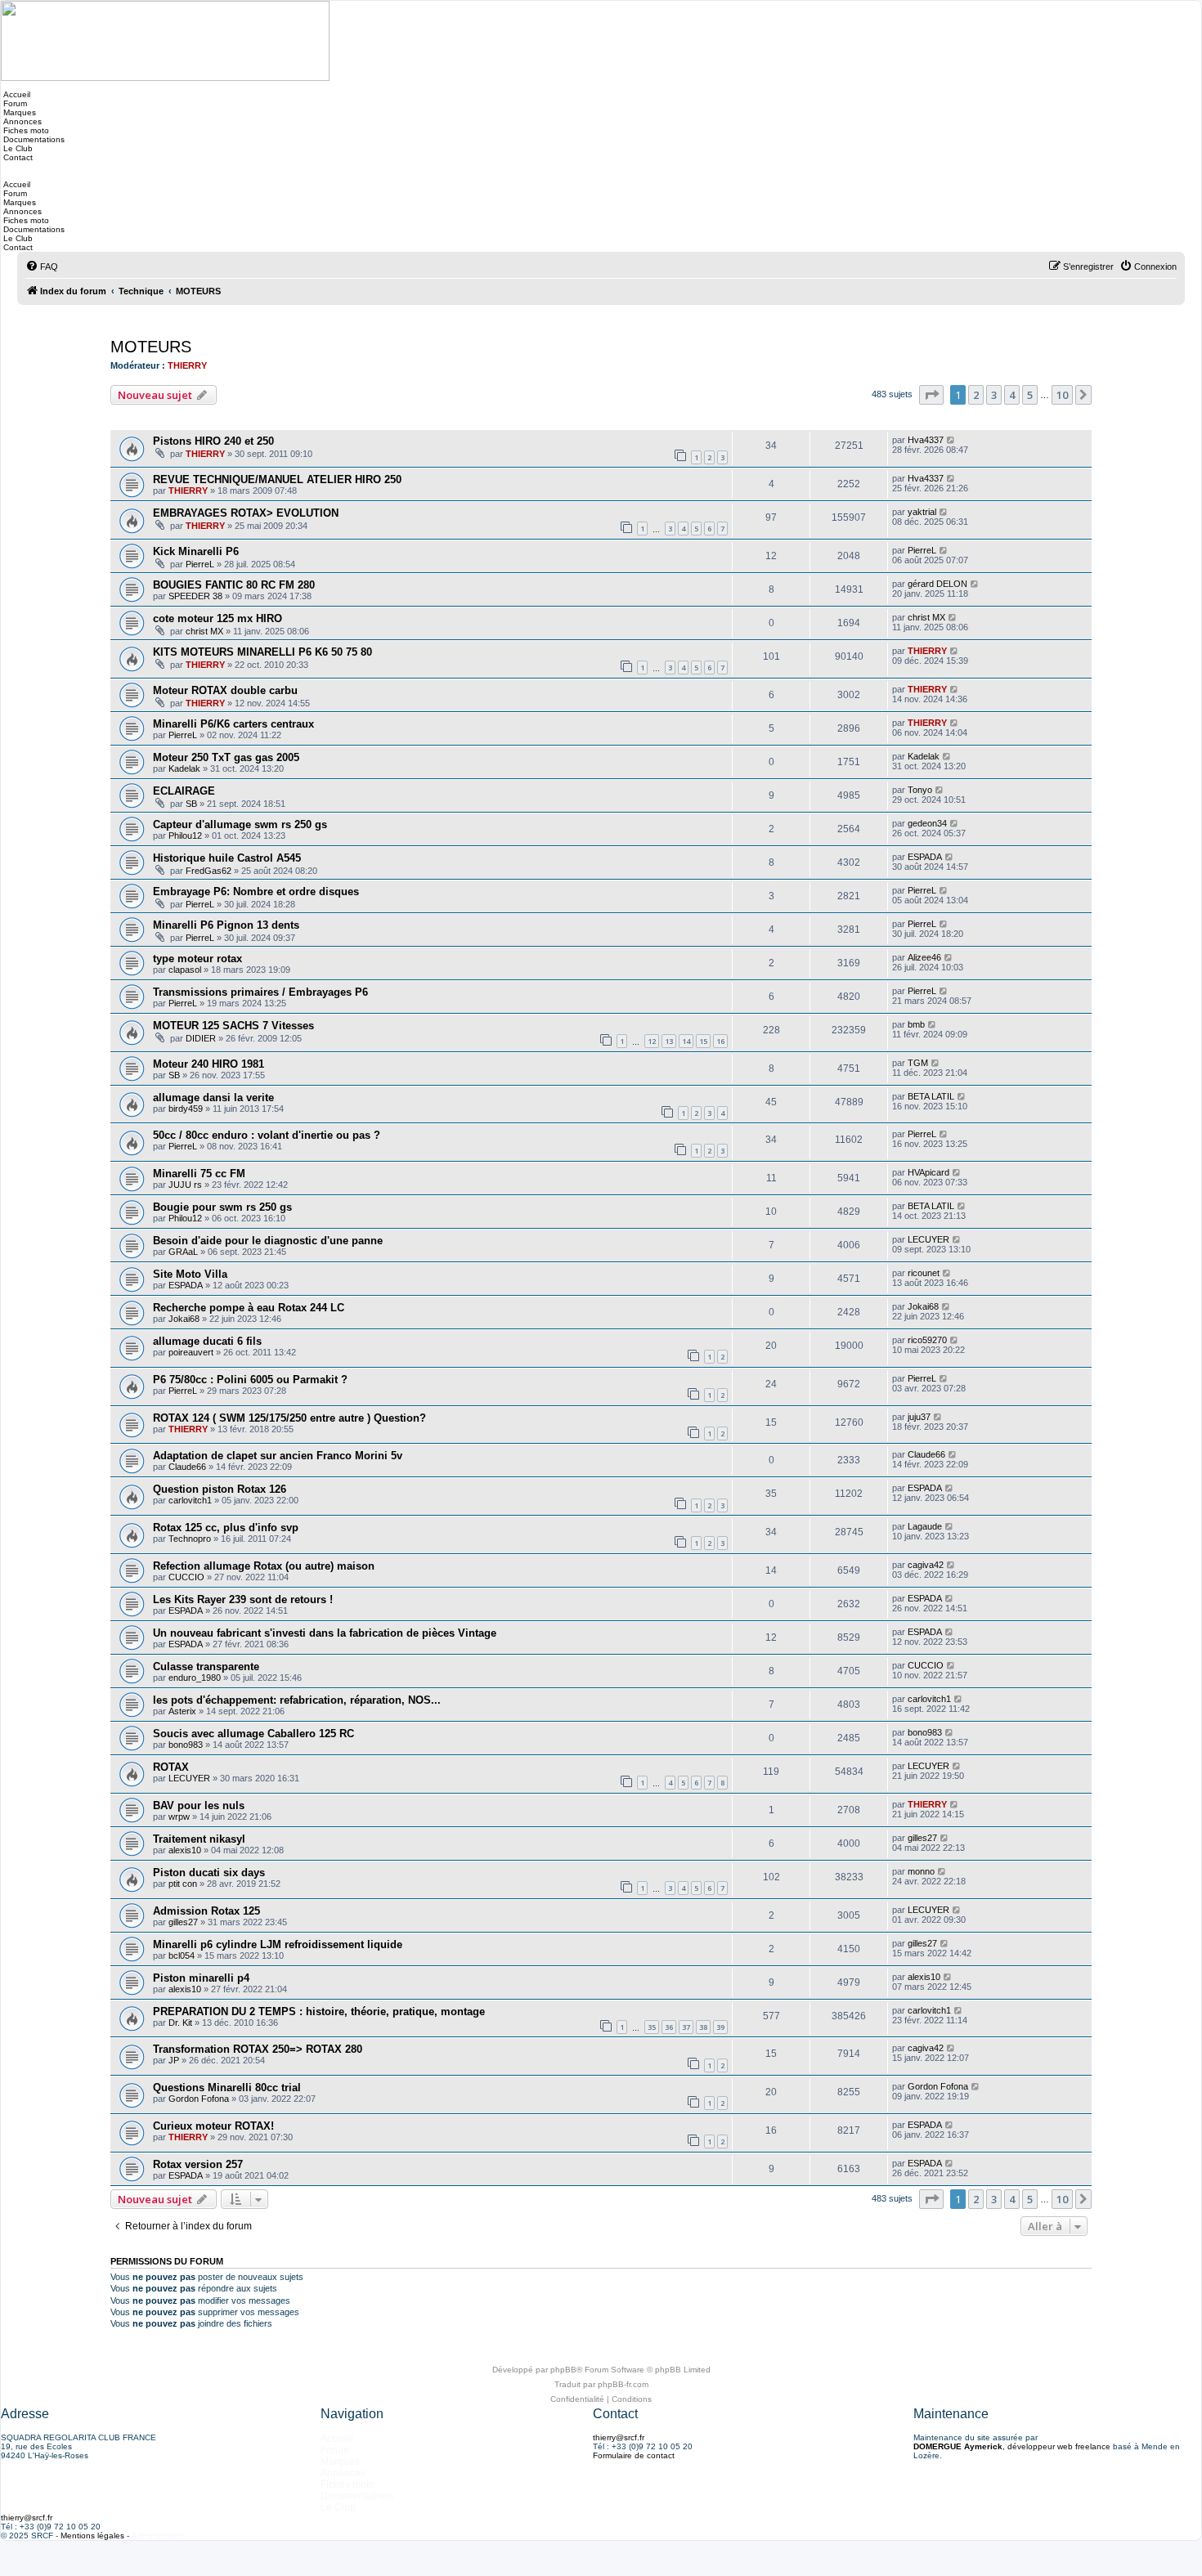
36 (669, 2027)
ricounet (924, 1273)
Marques (18, 112)
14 (686, 1041)
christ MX (204, 631)
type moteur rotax (197, 959)
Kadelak (184, 768)
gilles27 (922, 1838)
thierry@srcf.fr (619, 2437)
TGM (918, 1063)
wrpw (179, 1817)
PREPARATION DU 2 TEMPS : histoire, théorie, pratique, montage (319, 2012)
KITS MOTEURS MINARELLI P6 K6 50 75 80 (262, 652)
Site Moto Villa (190, 1274)
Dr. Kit (180, 2023)
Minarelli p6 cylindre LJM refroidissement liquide (278, 1944)
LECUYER (928, 1239)
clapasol (185, 970)
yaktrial (922, 512)
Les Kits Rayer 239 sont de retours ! (243, 1599)
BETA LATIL (931, 1096)
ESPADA (925, 857)
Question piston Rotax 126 (220, 1489)
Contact (17, 157)
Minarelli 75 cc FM (199, 1174)
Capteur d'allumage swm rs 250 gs (240, 824)
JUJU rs (185, 1185)
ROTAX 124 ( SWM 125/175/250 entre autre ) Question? (289, 1418)
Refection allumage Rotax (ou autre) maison (264, 1566)
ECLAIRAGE (184, 791)
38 (703, 2027)
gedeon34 (927, 823)
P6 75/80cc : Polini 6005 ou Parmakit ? (250, 1380)
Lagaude (925, 1526)
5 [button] (1030, 395)
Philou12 (185, 836)
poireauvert (191, 1352)
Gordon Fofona (199, 2099)
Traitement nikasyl (199, 1839)
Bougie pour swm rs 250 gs (222, 1207)
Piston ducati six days (209, 1873)
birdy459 (186, 1109)
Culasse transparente (206, 1667)
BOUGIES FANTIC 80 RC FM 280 (234, 585)
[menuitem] (42, 267)
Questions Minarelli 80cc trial (227, 2088)
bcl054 (182, 1956)
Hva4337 (926, 440)
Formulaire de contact (634, 2455)
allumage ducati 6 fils (207, 1341)
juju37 (919, 1417)
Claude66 (187, 1467)
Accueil (16, 94)
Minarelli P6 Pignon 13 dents (226, 925)
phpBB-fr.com (623, 2384)
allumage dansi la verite (213, 1098)
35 (652, 2027)
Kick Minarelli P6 (196, 551)
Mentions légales (92, 2536)
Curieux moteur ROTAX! (213, 2126)
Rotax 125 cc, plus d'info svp (226, 1528)
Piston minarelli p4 (201, 1978)
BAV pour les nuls (199, 1805)
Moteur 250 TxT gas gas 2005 (226, 757)
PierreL (200, 564)
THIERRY (187, 365)
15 (703, 1041)
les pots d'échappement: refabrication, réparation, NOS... (297, 1700)
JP (174, 2060)
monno (921, 1871)
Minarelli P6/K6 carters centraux (233, 724)
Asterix (182, 1711)
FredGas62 (209, 871)
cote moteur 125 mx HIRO (218, 618)
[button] (931, 395)
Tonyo (920, 790)
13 (669, 1041)
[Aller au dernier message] (951, 440)
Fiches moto (25, 130)
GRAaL (183, 1252)
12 (652, 1041)
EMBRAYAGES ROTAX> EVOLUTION (246, 513)
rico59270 (927, 1340)
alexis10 (185, 1850)
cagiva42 (926, 1565)
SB (191, 804)
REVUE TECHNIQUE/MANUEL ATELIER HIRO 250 (277, 479)
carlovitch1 (190, 1500)
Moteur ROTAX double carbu (225, 690)
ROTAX (171, 1767)
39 (720, 2027)
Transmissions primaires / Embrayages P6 (260, 992)
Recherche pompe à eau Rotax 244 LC (249, 1308)
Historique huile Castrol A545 (227, 858)
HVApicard (928, 1172)
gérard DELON (937, 584)
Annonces (21, 121)
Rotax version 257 (198, 2164)
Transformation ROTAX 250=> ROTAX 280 (258, 2049)
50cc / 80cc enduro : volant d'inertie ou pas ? (267, 1135)
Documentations (33, 139)
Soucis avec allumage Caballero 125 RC (253, 1734)
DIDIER (201, 1038)
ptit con (183, 1884)
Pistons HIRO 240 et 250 (213, 441)
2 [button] (976, 395)
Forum (14, 103)
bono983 (186, 1745)
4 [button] (1012, 395)
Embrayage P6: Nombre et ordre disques (256, 892)
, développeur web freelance (1012, 2446)
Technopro (190, 1539)
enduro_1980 (195, 1678)
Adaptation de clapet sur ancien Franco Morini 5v (278, 1456)
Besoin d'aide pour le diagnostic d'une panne (268, 1241)
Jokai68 (184, 1319)
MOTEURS (151, 347)
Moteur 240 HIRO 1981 (209, 1064)
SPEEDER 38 (195, 596)
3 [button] (994, 395)
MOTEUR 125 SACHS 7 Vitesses (233, 1026)
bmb (916, 1024)
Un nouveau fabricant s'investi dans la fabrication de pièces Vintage (325, 1633)
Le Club (17, 148)
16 (720, 1041)
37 (686, 2027)
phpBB (563, 2370)
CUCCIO (186, 1577)
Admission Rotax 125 (206, 1911)
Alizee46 (924, 957)
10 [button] (1062, 395)
